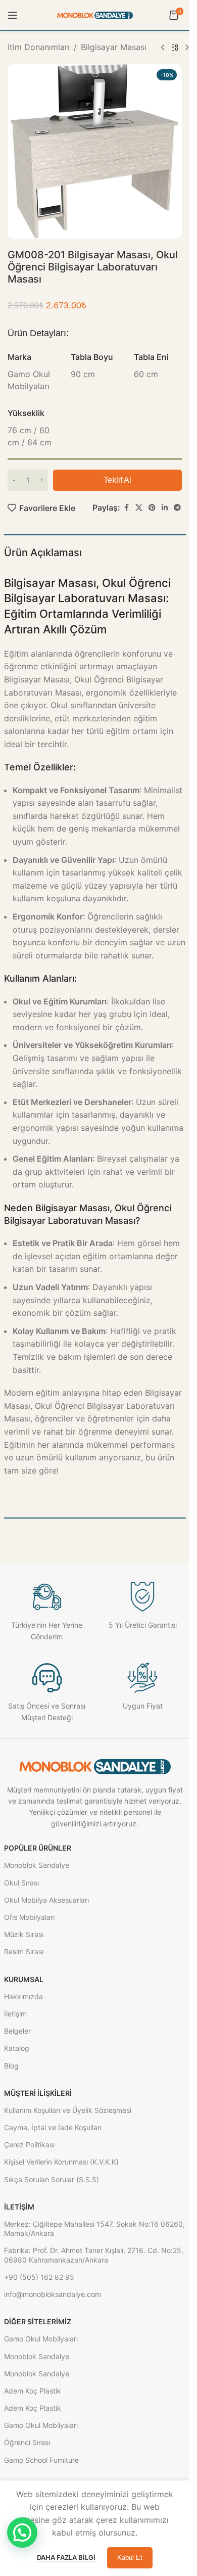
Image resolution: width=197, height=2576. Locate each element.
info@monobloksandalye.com (53, 2294)
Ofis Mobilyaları (29, 1917)
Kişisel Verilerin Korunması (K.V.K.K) (61, 2162)
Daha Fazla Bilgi (67, 2557)
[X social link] (139, 508)
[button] (22, 2533)
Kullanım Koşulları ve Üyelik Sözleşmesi (68, 2110)
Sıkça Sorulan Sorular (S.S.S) (52, 2179)
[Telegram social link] (177, 508)
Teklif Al (117, 480)
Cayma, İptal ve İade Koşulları (53, 2127)
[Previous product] (163, 48)
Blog (11, 2066)
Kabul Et (130, 2558)
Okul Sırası (21, 1883)
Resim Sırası (24, 1951)
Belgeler (17, 2031)
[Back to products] (175, 48)
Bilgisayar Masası (114, 47)
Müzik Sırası (24, 1934)
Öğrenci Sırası (27, 2442)
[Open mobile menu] (13, 15)
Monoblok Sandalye (37, 1865)
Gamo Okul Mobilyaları (41, 2339)
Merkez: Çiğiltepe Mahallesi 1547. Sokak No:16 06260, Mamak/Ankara (94, 2228)
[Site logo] (95, 15)
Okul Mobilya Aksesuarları (46, 1900)
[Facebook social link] (126, 508)
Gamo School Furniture (41, 2460)
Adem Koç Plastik (33, 2391)
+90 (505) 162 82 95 (39, 2277)
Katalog (17, 2048)
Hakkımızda (23, 1996)
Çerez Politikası (29, 2145)
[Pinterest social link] (152, 508)
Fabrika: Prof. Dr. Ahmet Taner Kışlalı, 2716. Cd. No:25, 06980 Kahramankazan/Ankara (94, 2255)
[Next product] (187, 48)
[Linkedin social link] (165, 508)
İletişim (15, 2014)
